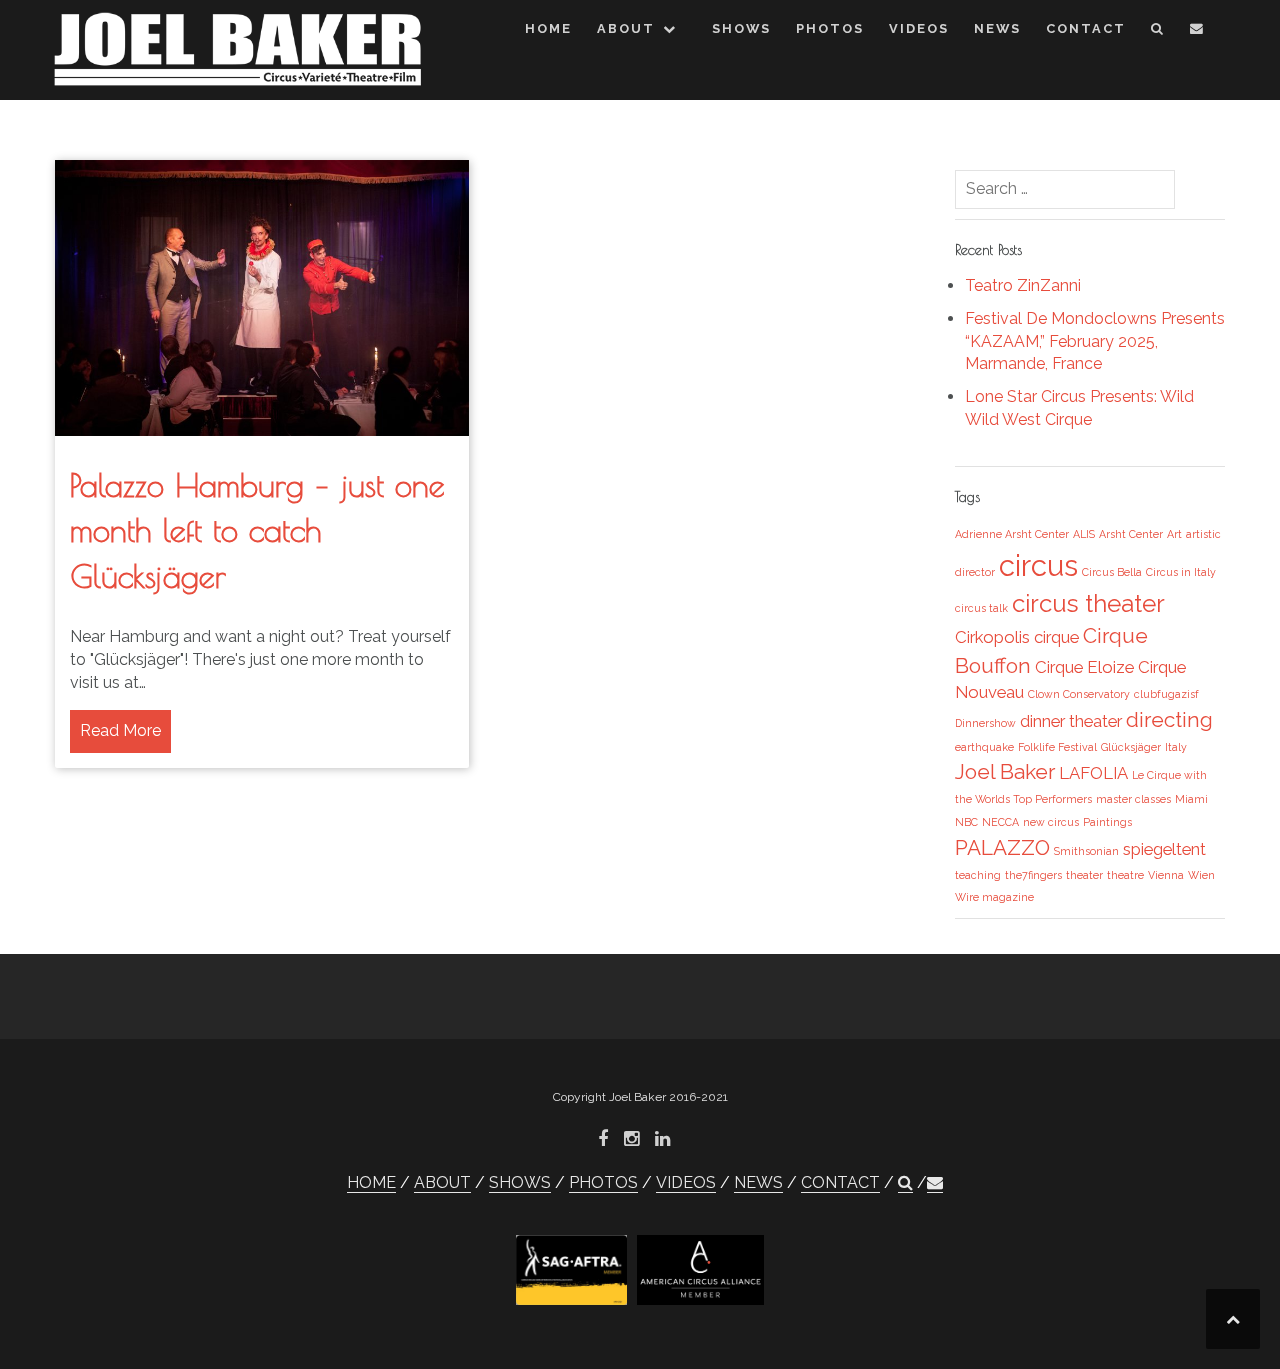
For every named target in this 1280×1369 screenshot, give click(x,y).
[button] (1158, 32)
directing (1169, 719)
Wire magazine (994, 897)
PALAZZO (1002, 847)
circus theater (1088, 603)
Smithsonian (1086, 851)
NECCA (1000, 822)
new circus (1051, 822)
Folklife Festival (1057, 747)
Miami (1191, 799)
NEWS (997, 28)
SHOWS (741, 28)
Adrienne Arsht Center (1012, 534)
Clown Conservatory (1079, 694)
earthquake (984, 747)
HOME (548, 28)
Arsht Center (1131, 534)
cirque (1056, 637)
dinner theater (1071, 721)
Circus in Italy (1181, 572)
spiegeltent (1164, 849)
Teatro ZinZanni (1023, 285)
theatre (1125, 875)
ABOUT (626, 28)
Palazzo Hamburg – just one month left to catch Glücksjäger (257, 530)
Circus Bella (1112, 572)
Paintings (1107, 822)
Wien (1201, 875)
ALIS (1084, 534)
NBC (966, 822)
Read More (120, 730)
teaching (978, 875)
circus (1038, 565)
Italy (1176, 747)
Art (1174, 534)
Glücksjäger (1131, 747)
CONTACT (1086, 28)
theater (1084, 875)
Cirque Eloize (1084, 667)
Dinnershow (985, 723)
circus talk (981, 608)
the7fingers (1033, 875)
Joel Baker (1005, 771)
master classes (1133, 799)
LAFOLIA (1093, 773)
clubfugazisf (1166, 694)
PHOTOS (830, 28)
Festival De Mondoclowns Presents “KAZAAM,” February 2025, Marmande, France (1095, 341)
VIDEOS (919, 28)
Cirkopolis (992, 637)
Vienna (1166, 875)
